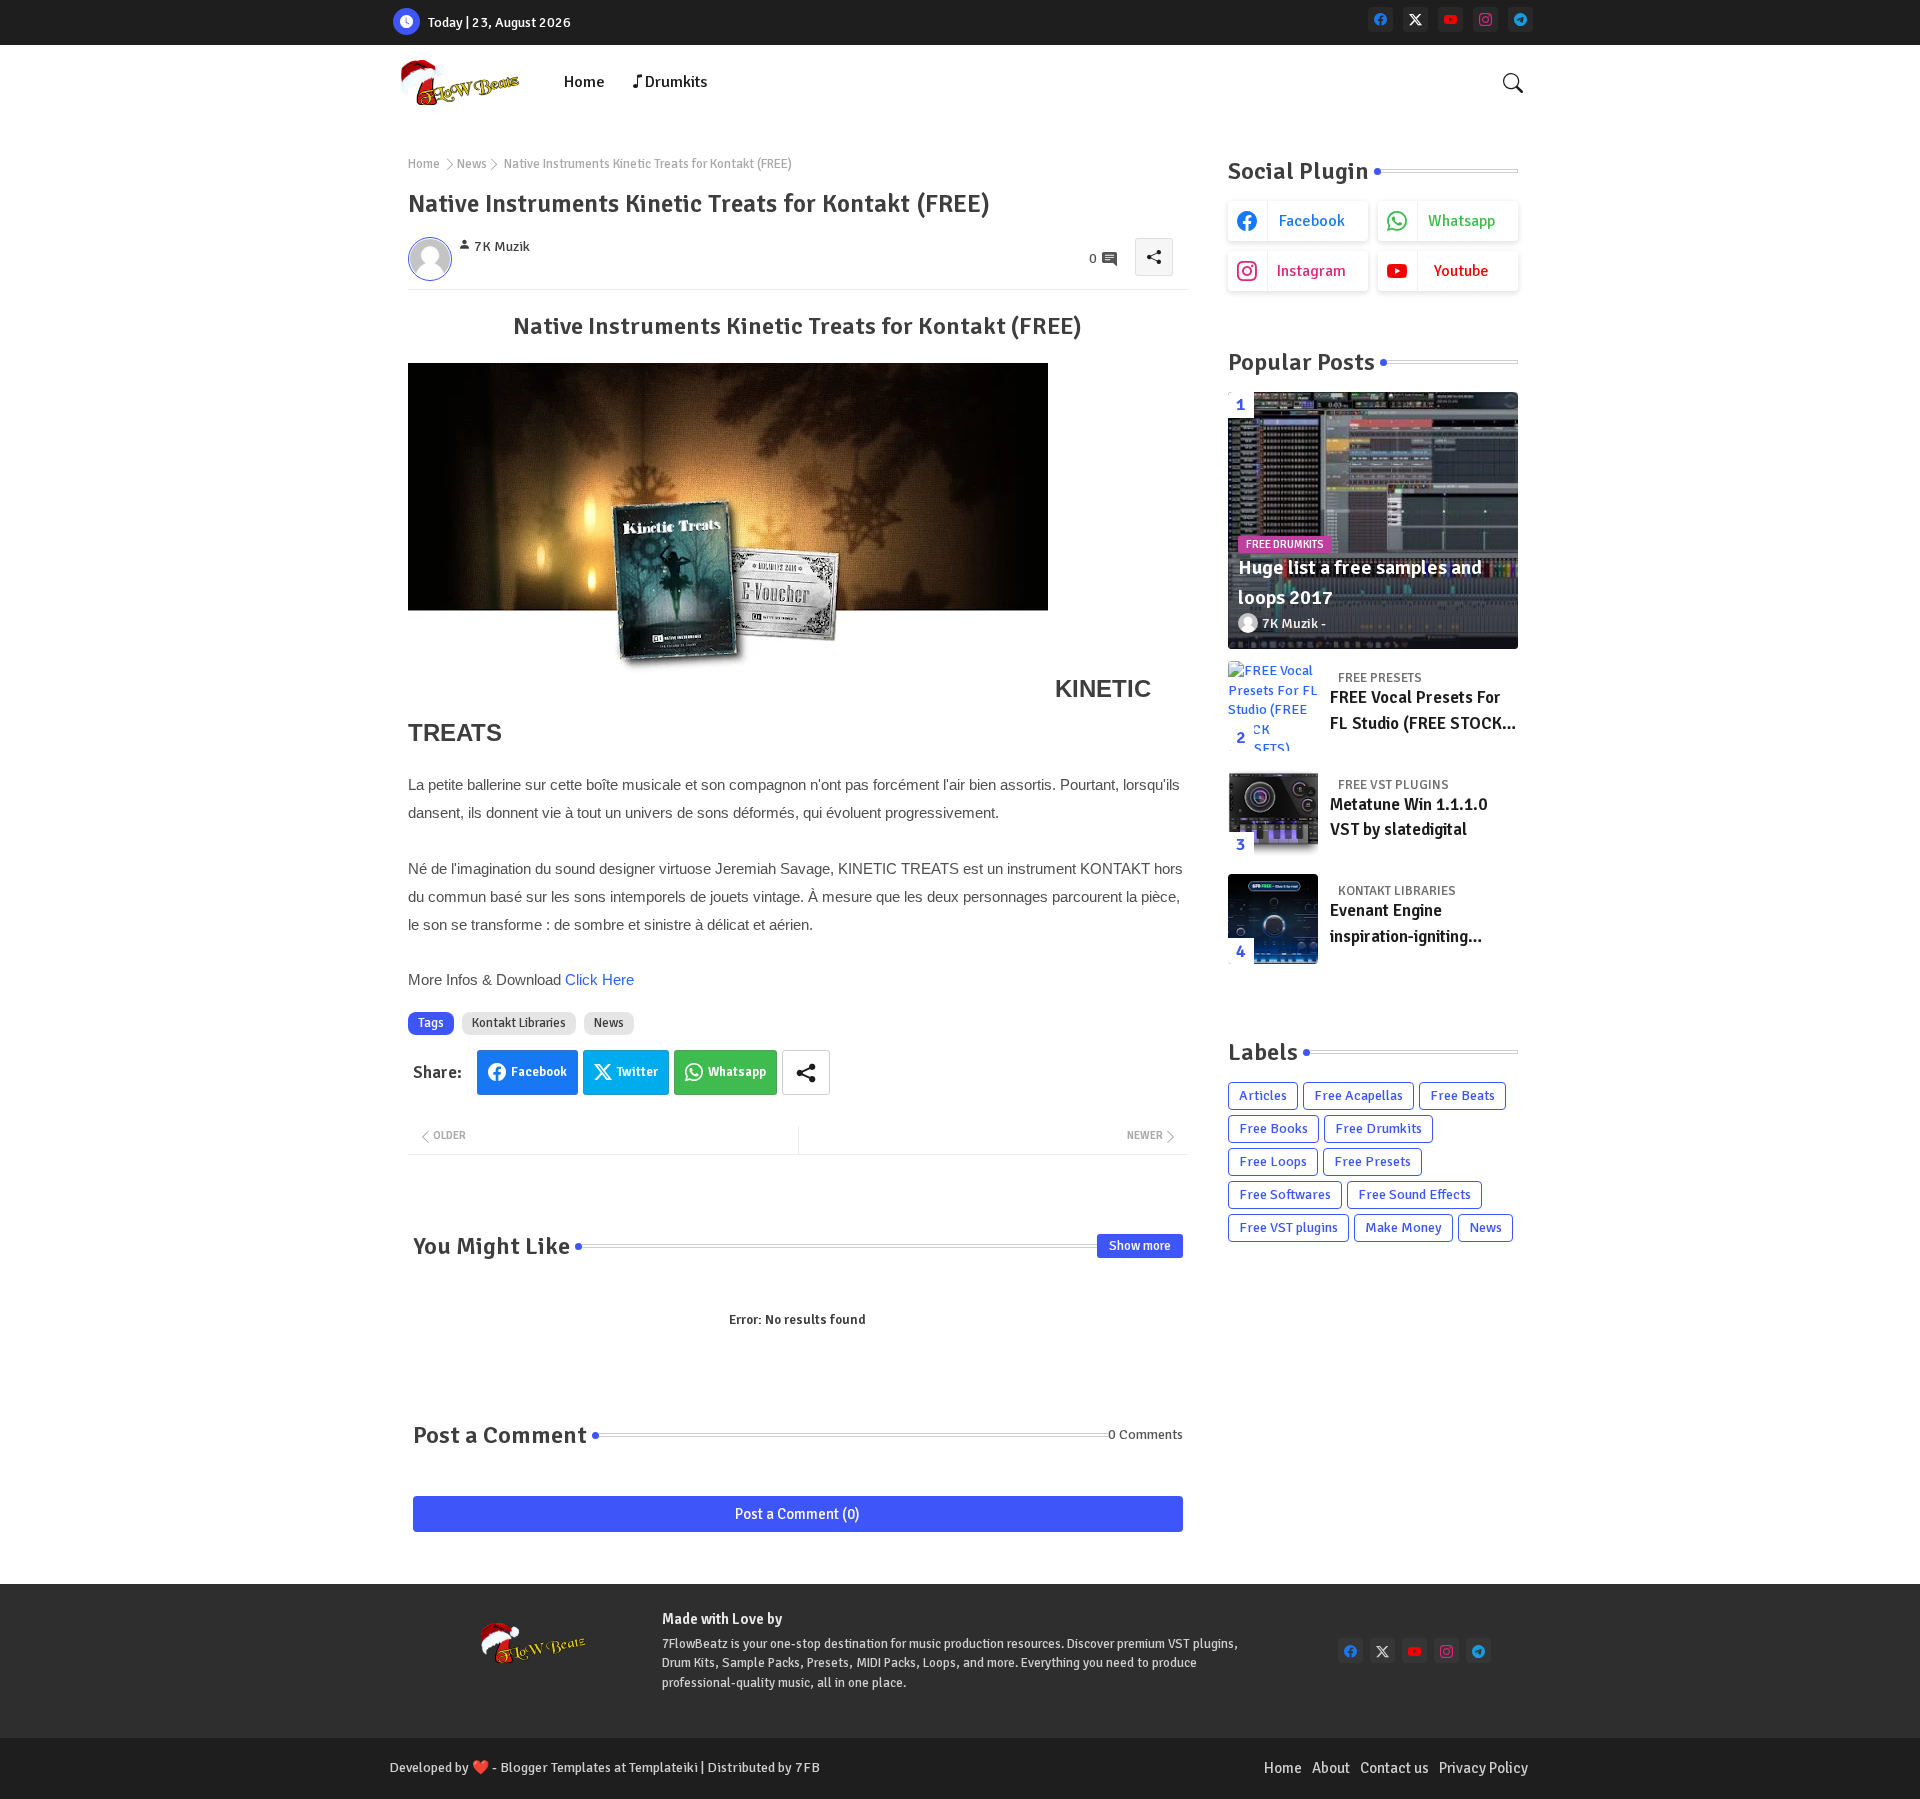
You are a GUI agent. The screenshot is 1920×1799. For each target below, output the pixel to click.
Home (584, 82)
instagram (1311, 271)
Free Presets (1372, 1161)
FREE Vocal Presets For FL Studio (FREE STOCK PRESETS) (1416, 711)
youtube (1461, 271)
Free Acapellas (1358, 1095)
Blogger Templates (555, 1767)
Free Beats (1462, 1095)
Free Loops (1273, 1161)
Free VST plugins (1288, 1227)
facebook (1312, 221)
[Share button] (806, 1072)
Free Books (1273, 1128)
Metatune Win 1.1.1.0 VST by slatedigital (1408, 817)
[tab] (584, 82)
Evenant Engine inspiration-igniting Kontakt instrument (1401, 924)
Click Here (599, 979)
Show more (1140, 1246)
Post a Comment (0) (797, 1514)
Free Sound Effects (1414, 1194)
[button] (1513, 83)
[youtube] (1450, 19)
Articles (1263, 1095)
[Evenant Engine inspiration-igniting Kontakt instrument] (1273, 919)
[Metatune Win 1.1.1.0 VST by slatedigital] (1273, 813)
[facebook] (1380, 19)
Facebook (539, 1072)
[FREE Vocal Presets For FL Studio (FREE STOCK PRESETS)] (1273, 706)
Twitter (637, 1072)
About (1331, 1768)
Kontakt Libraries (519, 1023)
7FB (807, 1767)
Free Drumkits (1378, 1128)
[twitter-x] (1415, 19)
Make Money (1403, 1227)
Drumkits (676, 82)
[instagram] (1485, 19)
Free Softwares (1285, 1194)
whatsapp (1461, 221)
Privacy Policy (1483, 1768)
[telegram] (1520, 19)
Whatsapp (737, 1072)
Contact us (1394, 1768)
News (472, 164)
